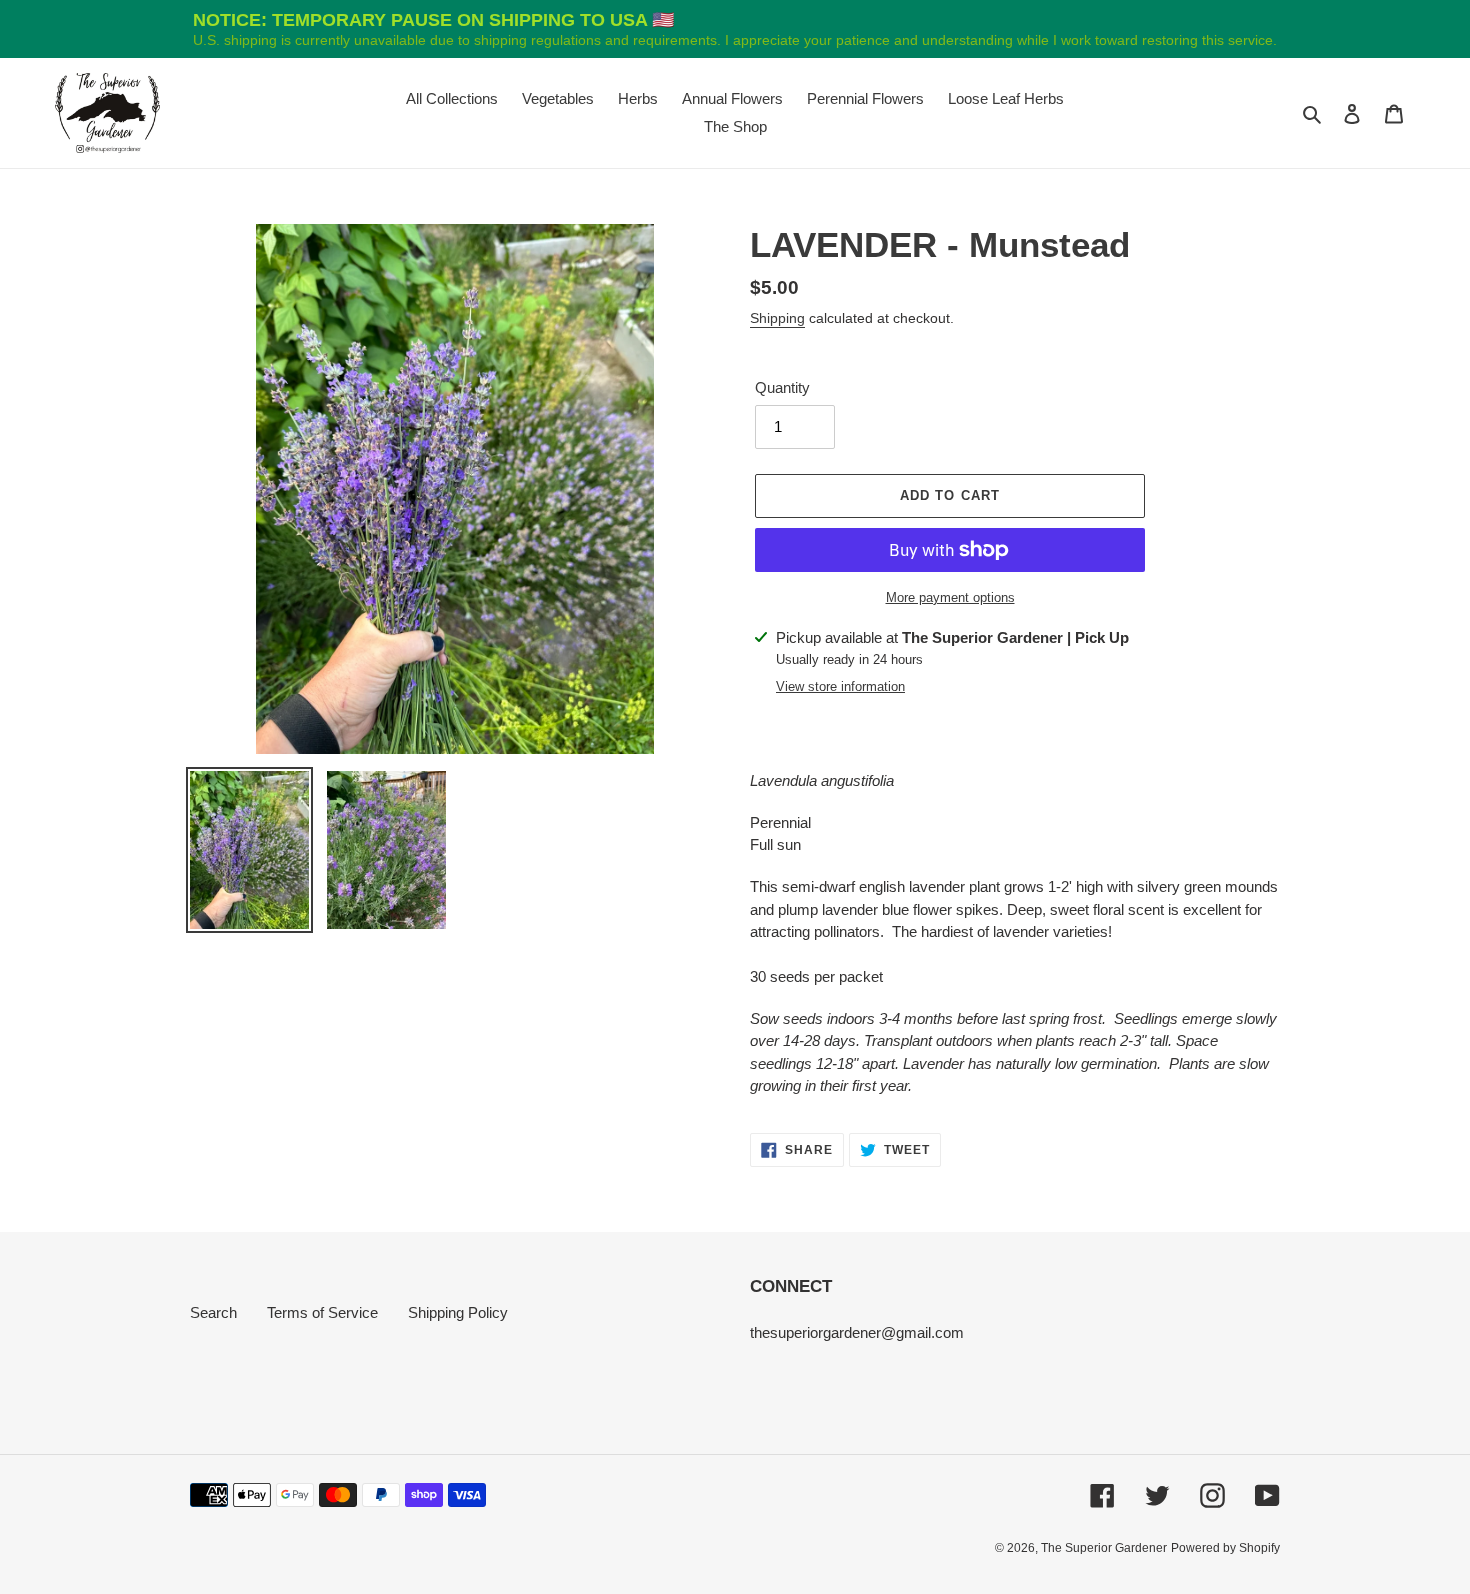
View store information (840, 686)
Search (213, 1312)
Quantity (782, 387)
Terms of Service (322, 1312)
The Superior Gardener (1104, 1548)
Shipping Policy (458, 1312)
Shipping (777, 318)
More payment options (950, 597)
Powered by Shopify (1225, 1548)
